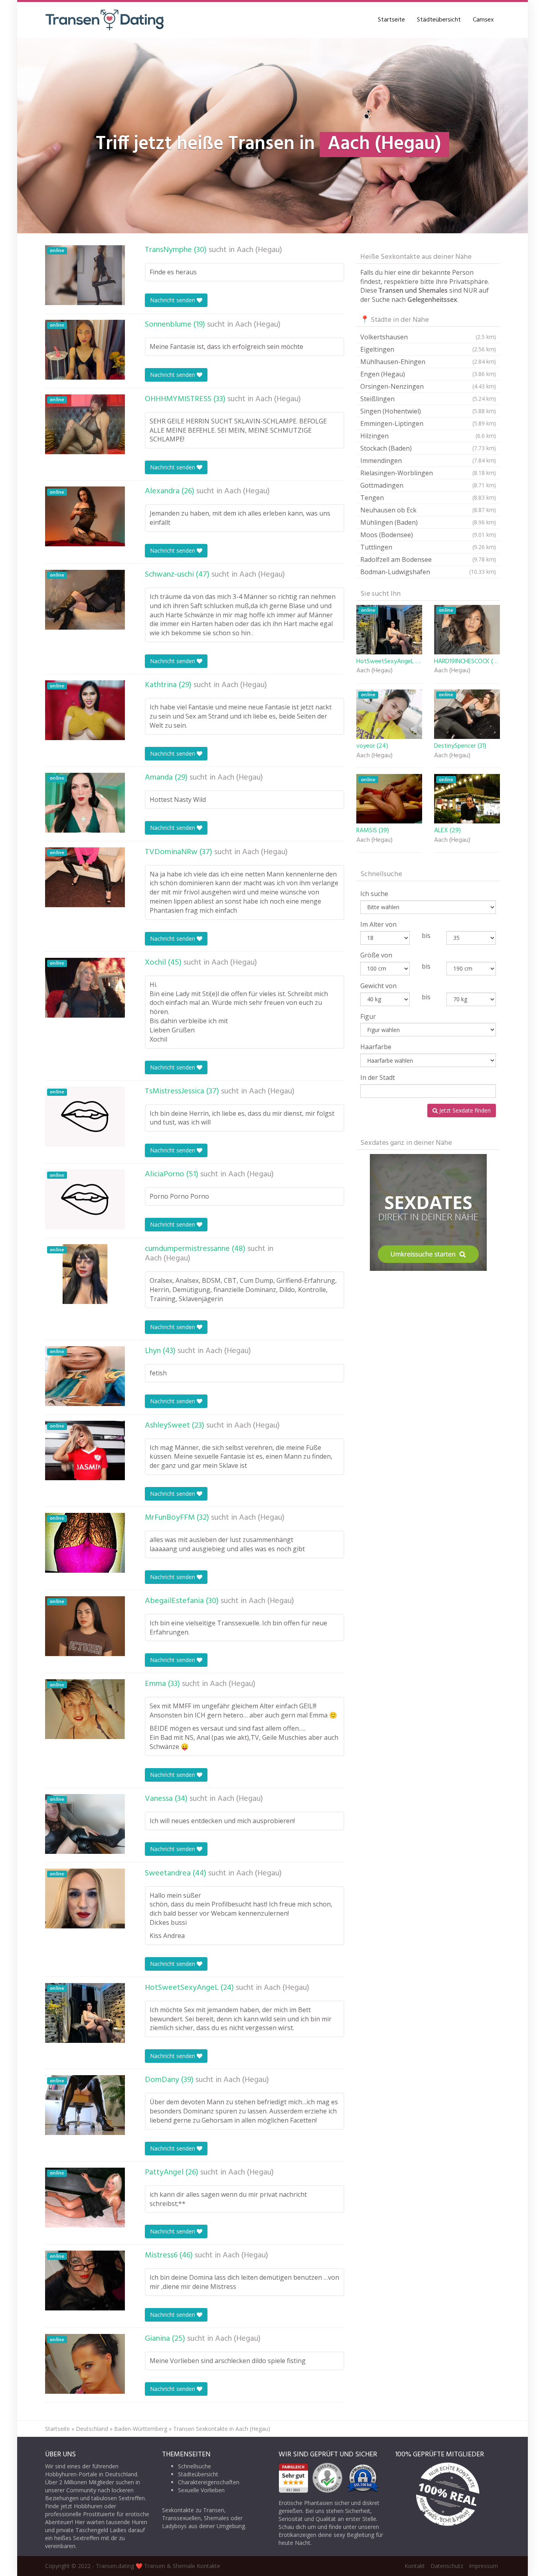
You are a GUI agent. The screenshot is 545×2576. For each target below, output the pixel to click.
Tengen (428, 498)
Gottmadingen (428, 485)
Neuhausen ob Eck (428, 510)
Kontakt (415, 2566)
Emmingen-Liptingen (428, 423)
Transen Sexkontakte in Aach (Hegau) (222, 2429)
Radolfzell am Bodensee (428, 559)
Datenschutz (447, 2566)
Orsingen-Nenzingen (428, 386)
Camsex (483, 20)
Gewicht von (378, 986)
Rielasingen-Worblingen (428, 473)
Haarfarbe (376, 1047)
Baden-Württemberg (141, 2429)
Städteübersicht (439, 20)
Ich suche (374, 894)
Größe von (376, 955)
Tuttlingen (428, 547)
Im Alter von (378, 924)
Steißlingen (428, 399)
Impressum (483, 2566)
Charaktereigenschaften (209, 2482)
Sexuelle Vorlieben (201, 2490)
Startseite (391, 20)
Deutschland (92, 2429)
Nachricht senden (173, 300)
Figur (368, 1016)
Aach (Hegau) (259, 250)
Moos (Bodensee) (428, 535)
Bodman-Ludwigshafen (428, 572)
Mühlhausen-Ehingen (428, 362)
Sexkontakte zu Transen (193, 2510)
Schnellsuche (195, 2466)
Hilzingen (428, 436)
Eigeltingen (428, 349)
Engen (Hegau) (428, 374)
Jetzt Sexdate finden (464, 1110)
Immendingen (428, 461)
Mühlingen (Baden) (428, 522)
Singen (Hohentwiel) (428, 411)
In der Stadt (378, 1077)
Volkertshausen (428, 337)
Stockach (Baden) (428, 448)
